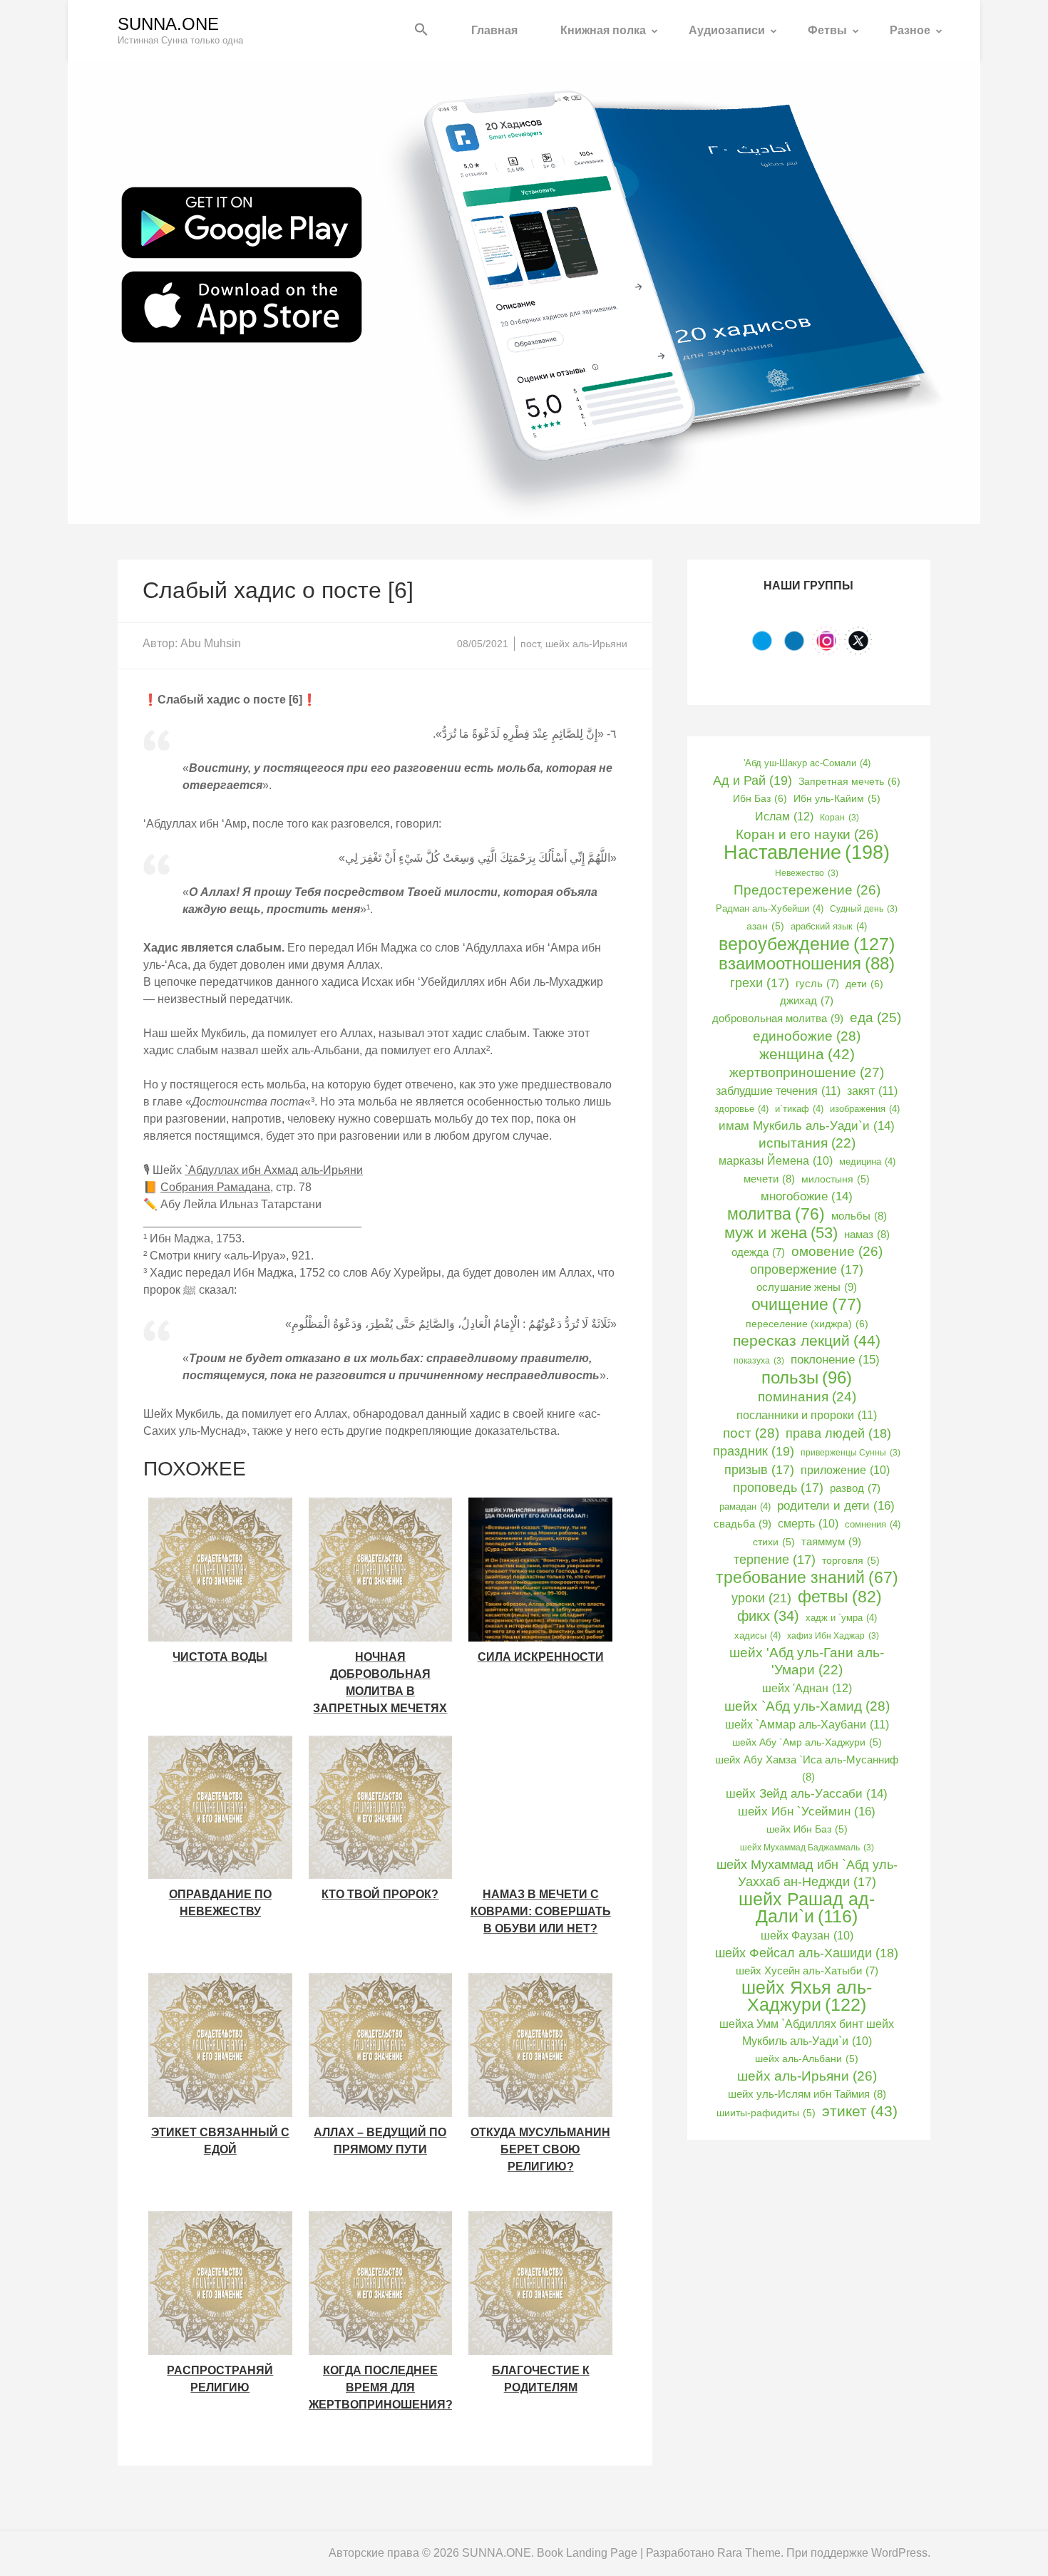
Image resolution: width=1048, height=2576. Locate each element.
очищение (807, 1304)
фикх (768, 1616)
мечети (769, 1179)
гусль (817, 984)
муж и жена (781, 1233)
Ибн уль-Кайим (837, 799)
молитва (776, 1214)
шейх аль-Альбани (807, 2059)
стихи (774, 1542)
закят (872, 1091)
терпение (775, 1560)
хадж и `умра (841, 1618)
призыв (759, 1470)
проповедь (778, 1488)
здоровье (741, 1109)
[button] (421, 30)
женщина (807, 1054)
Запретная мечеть (849, 781)
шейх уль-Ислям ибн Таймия (807, 2094)
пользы (807, 1378)
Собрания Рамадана (215, 1187)
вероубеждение (807, 944)
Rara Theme (749, 2553)
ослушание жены (807, 1287)
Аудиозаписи (727, 30)
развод (855, 1488)
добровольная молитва (778, 1018)
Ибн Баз (760, 798)
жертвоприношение (807, 1072)
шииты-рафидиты (766, 2113)
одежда (758, 1252)
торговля (851, 1561)
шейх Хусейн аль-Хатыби (807, 1971)
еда (875, 1017)
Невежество (807, 873)
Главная (494, 30)
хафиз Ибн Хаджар (833, 1636)
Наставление (807, 852)
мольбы (859, 1216)
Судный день (864, 909)
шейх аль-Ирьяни (586, 644)
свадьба (743, 1524)
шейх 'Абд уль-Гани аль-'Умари (807, 1661)
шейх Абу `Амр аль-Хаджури (807, 1742)
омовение (837, 1251)
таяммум (831, 1541)
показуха (759, 1361)
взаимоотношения (807, 964)
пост (530, 644)
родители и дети (836, 1505)
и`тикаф (799, 1109)
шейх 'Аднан (807, 1688)
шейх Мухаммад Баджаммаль (807, 1848)
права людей (838, 1433)
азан (765, 926)
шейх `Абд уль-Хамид (807, 1706)
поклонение (835, 1359)
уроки (761, 1598)
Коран (839, 818)
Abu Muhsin (211, 643)
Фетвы (827, 30)
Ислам (784, 816)
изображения (865, 1109)
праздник (754, 1451)
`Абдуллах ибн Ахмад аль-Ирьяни (274, 1170)
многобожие (807, 1196)
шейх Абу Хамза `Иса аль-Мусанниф (807, 1768)
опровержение (807, 1269)
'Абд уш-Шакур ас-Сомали (807, 763)
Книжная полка (603, 30)
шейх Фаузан (807, 1936)
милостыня (836, 1179)
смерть (808, 1524)
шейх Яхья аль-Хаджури (807, 1997)
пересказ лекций (807, 1340)
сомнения (873, 1524)
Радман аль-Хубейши (770, 908)
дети (864, 984)
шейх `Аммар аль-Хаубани (807, 1724)
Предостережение (807, 890)
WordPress (899, 2553)
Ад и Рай (752, 780)
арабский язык (829, 926)
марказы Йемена (776, 1161)
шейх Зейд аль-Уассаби (807, 1794)
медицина (867, 1161)
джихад (807, 1001)
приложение (845, 1470)
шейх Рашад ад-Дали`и (807, 1908)
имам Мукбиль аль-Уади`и (807, 1126)
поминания (807, 1397)
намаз (867, 1234)
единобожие (807, 1036)
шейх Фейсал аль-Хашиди (807, 1953)
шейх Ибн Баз (807, 1829)
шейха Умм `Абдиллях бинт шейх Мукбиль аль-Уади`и (807, 2033)
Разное (910, 30)
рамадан (745, 1506)
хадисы (757, 1635)
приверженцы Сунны (851, 1453)
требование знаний (807, 1578)
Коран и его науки (807, 834)
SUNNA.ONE (168, 24)
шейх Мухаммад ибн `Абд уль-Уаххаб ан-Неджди (807, 1873)
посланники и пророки (807, 1415)
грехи (760, 983)
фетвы (840, 1597)
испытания (807, 1143)
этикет (860, 2111)
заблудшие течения (778, 1091)
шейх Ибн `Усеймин (807, 1811)
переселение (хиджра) (807, 1324)
